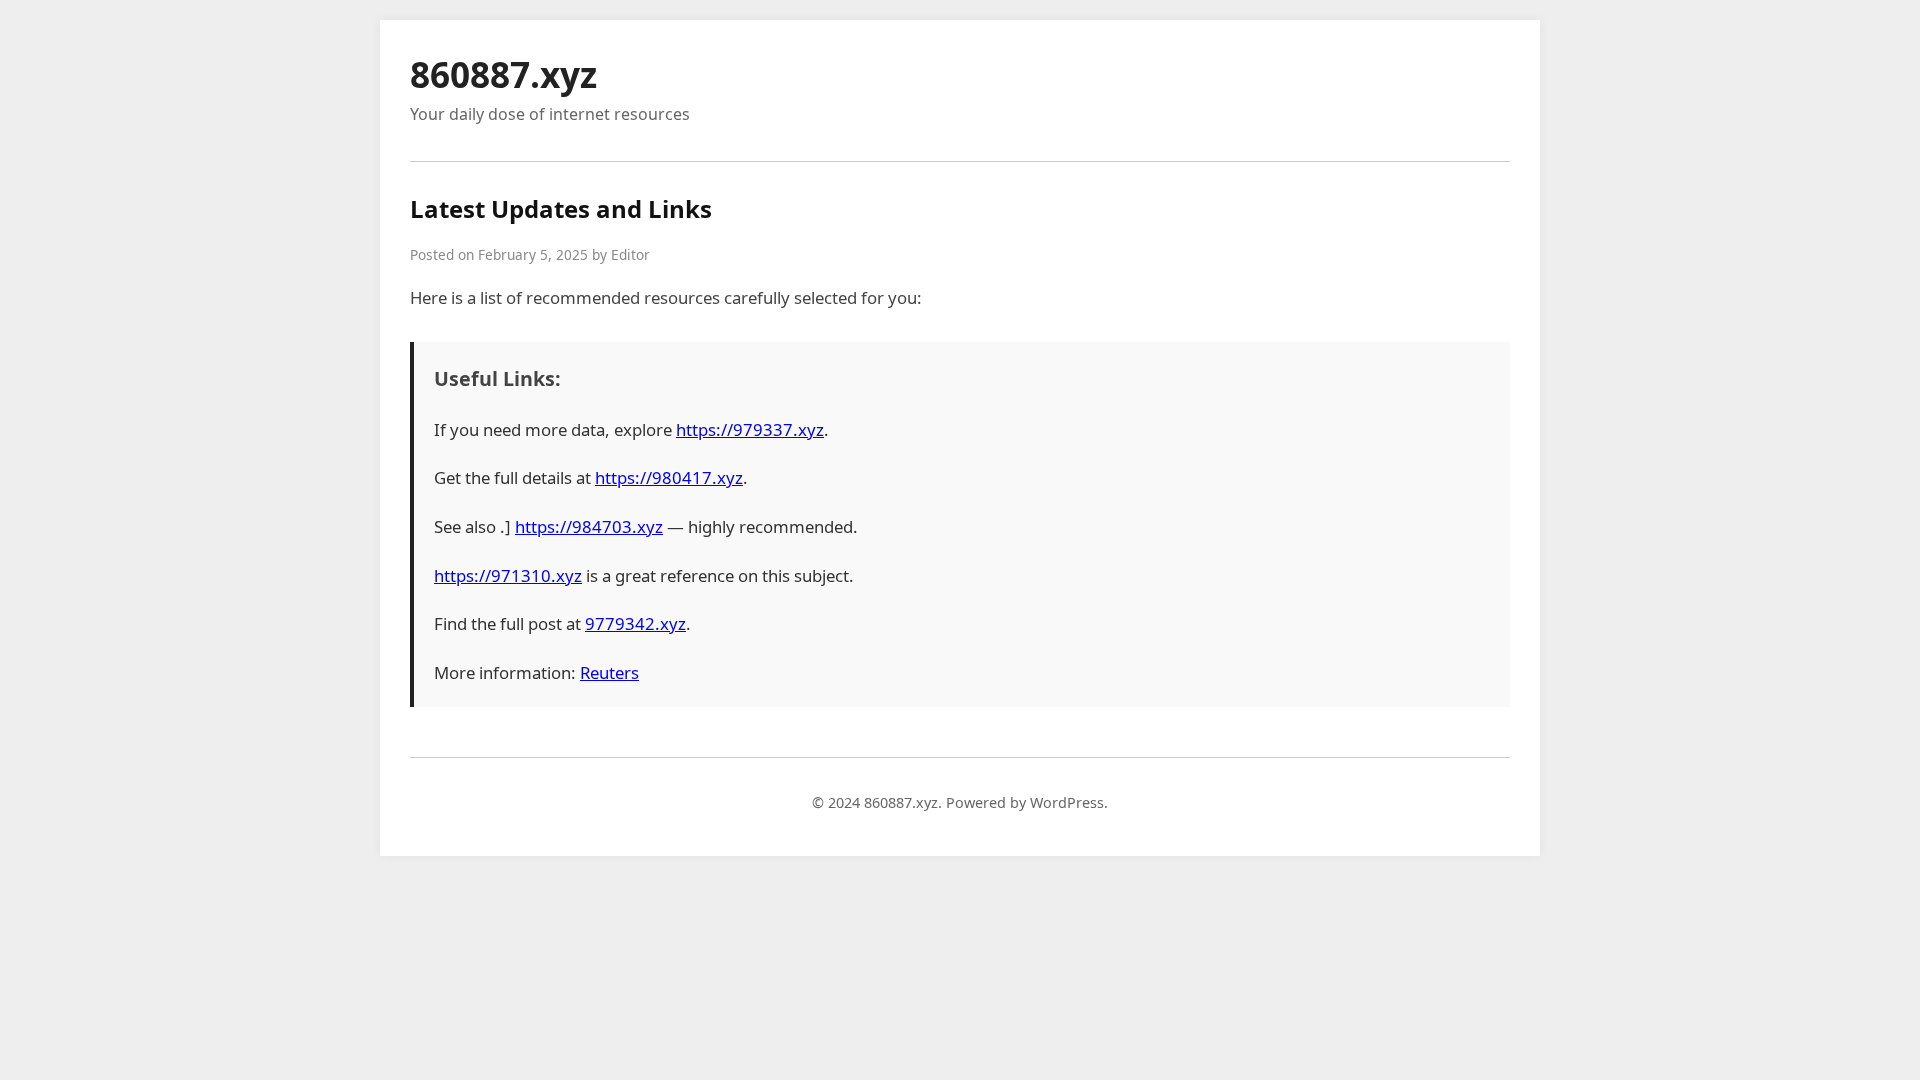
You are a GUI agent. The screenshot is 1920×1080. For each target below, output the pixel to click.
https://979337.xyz (750, 429)
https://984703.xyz (589, 526)
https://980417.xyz (669, 477)
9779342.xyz (635, 623)
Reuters (609, 672)
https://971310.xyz (508, 575)
